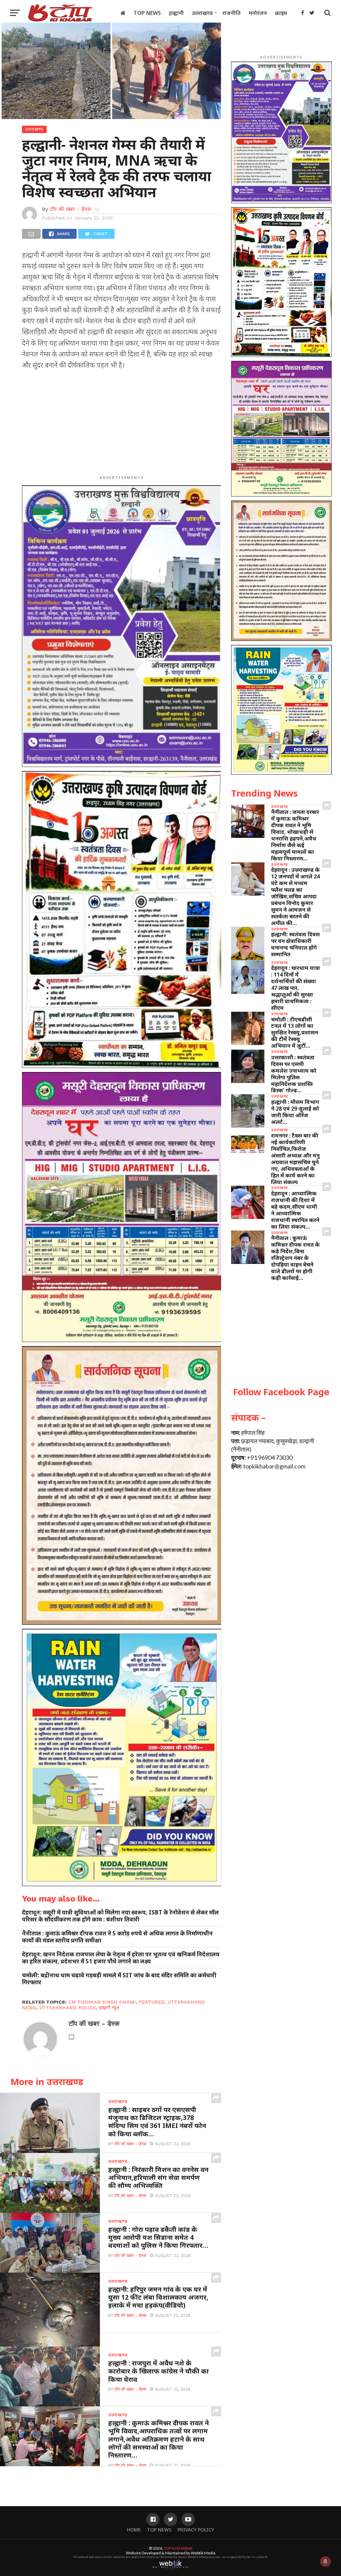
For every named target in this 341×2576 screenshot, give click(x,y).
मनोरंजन (258, 13)
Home (134, 2530)
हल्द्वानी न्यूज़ (109, 2008)
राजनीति (232, 13)
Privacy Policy (196, 2530)
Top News (147, 13)
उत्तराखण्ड (202, 13)
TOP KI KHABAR (178, 2548)
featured (152, 2002)
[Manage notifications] (325, 2561)
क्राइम (281, 13)
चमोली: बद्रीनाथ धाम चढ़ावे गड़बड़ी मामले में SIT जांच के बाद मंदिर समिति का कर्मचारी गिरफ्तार (119, 1979)
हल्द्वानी (176, 13)
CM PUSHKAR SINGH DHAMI (102, 2002)
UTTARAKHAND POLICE (68, 2008)
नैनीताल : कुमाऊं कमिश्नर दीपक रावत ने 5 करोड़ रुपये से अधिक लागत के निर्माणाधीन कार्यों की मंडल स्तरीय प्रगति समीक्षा (117, 1937)
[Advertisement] (122, 424)
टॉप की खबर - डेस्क (70, 209)
